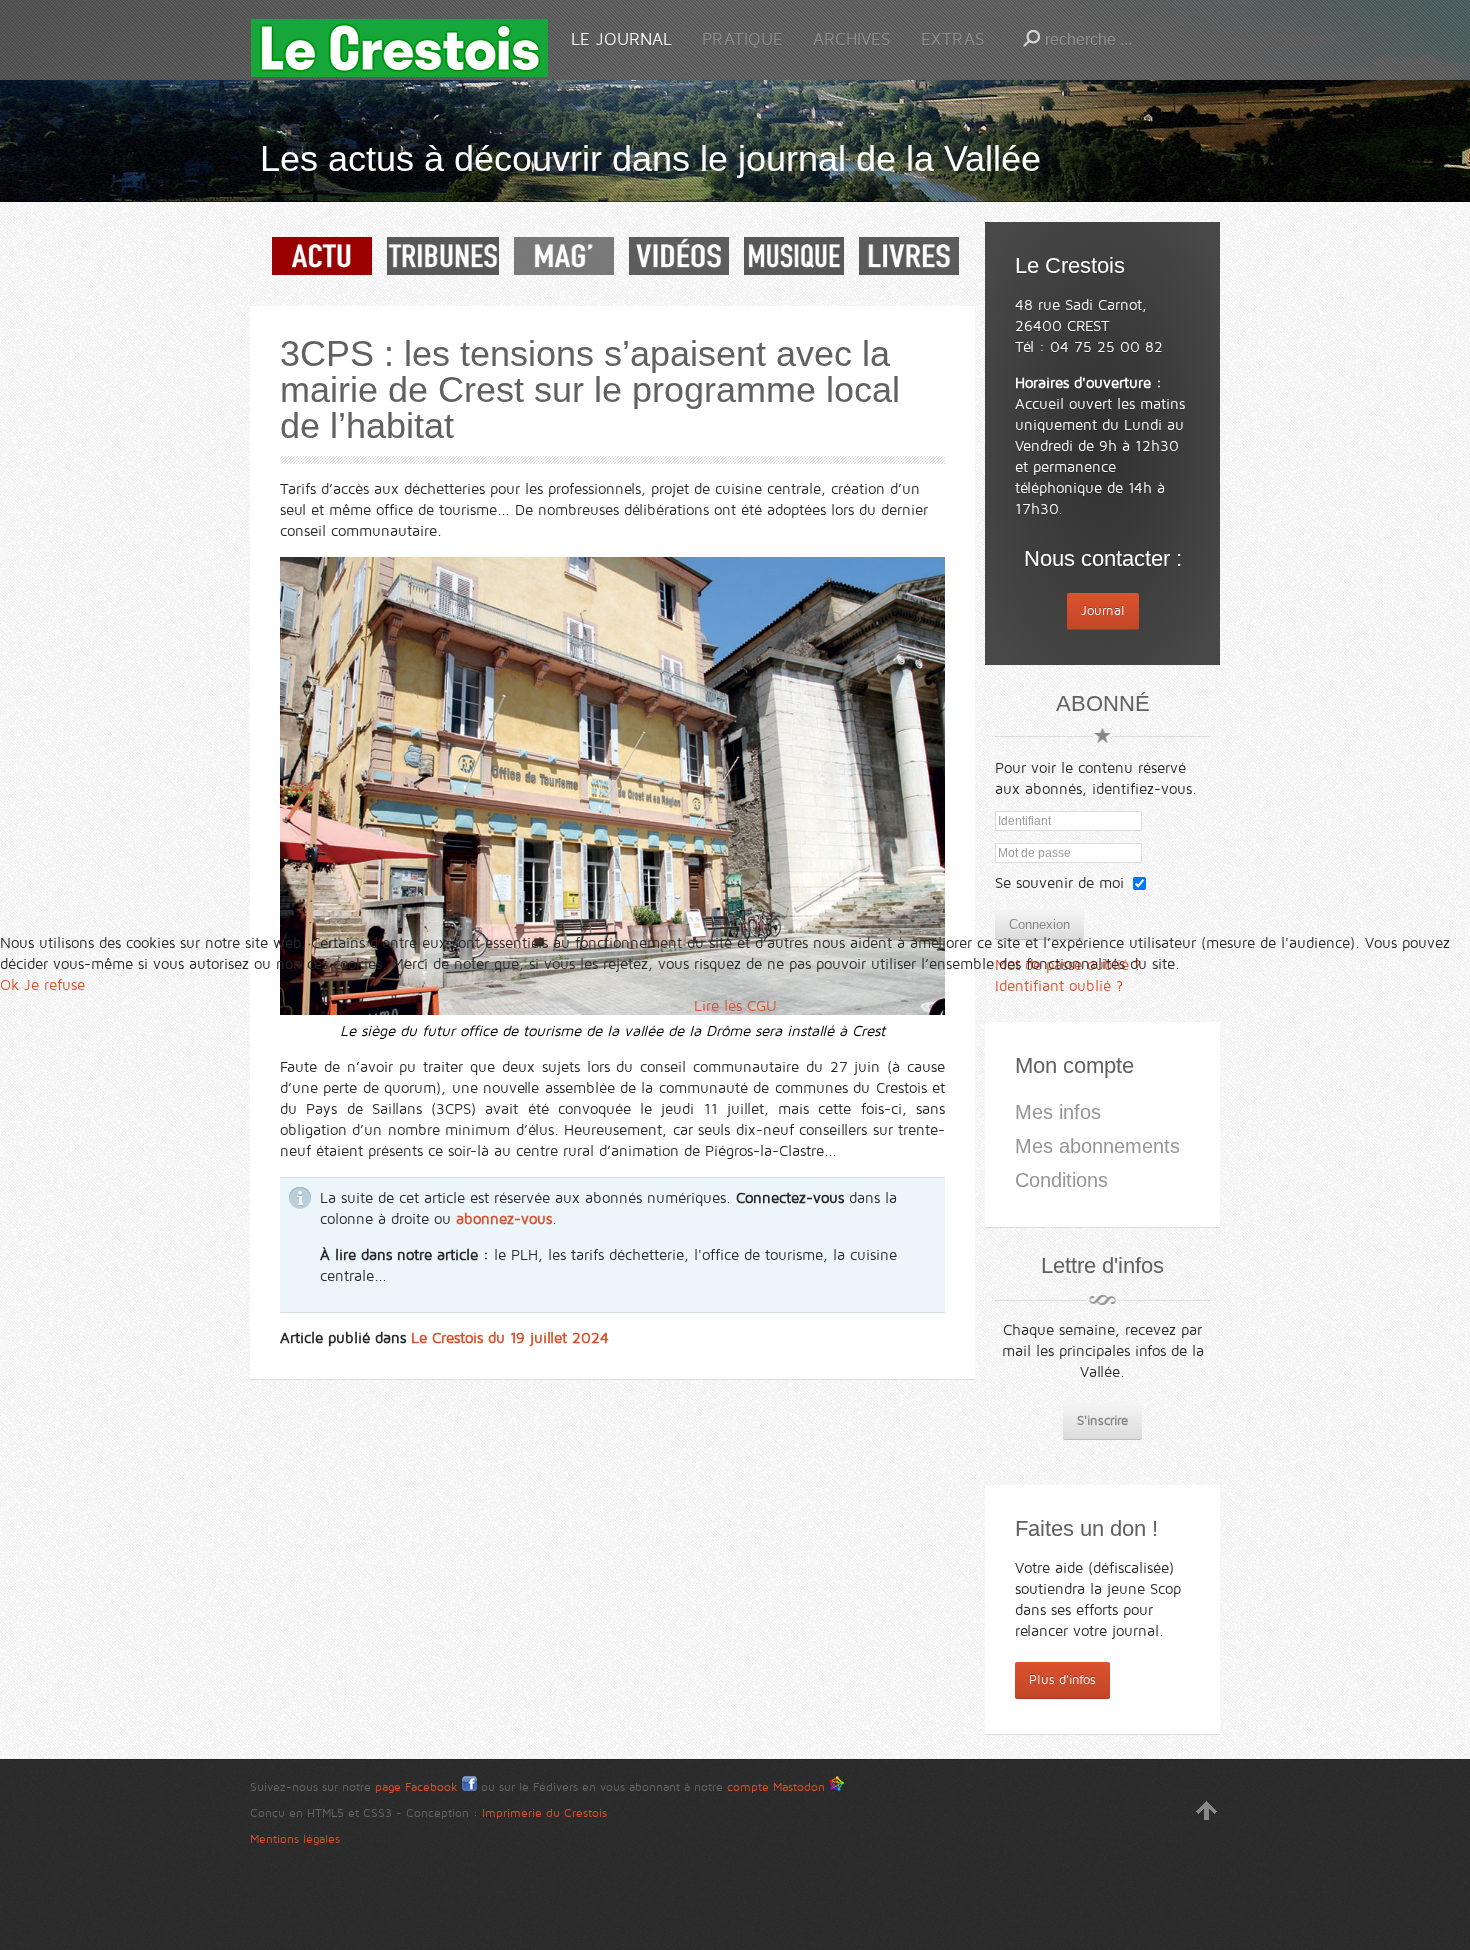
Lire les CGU (735, 1006)
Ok (9, 985)
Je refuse (54, 985)
